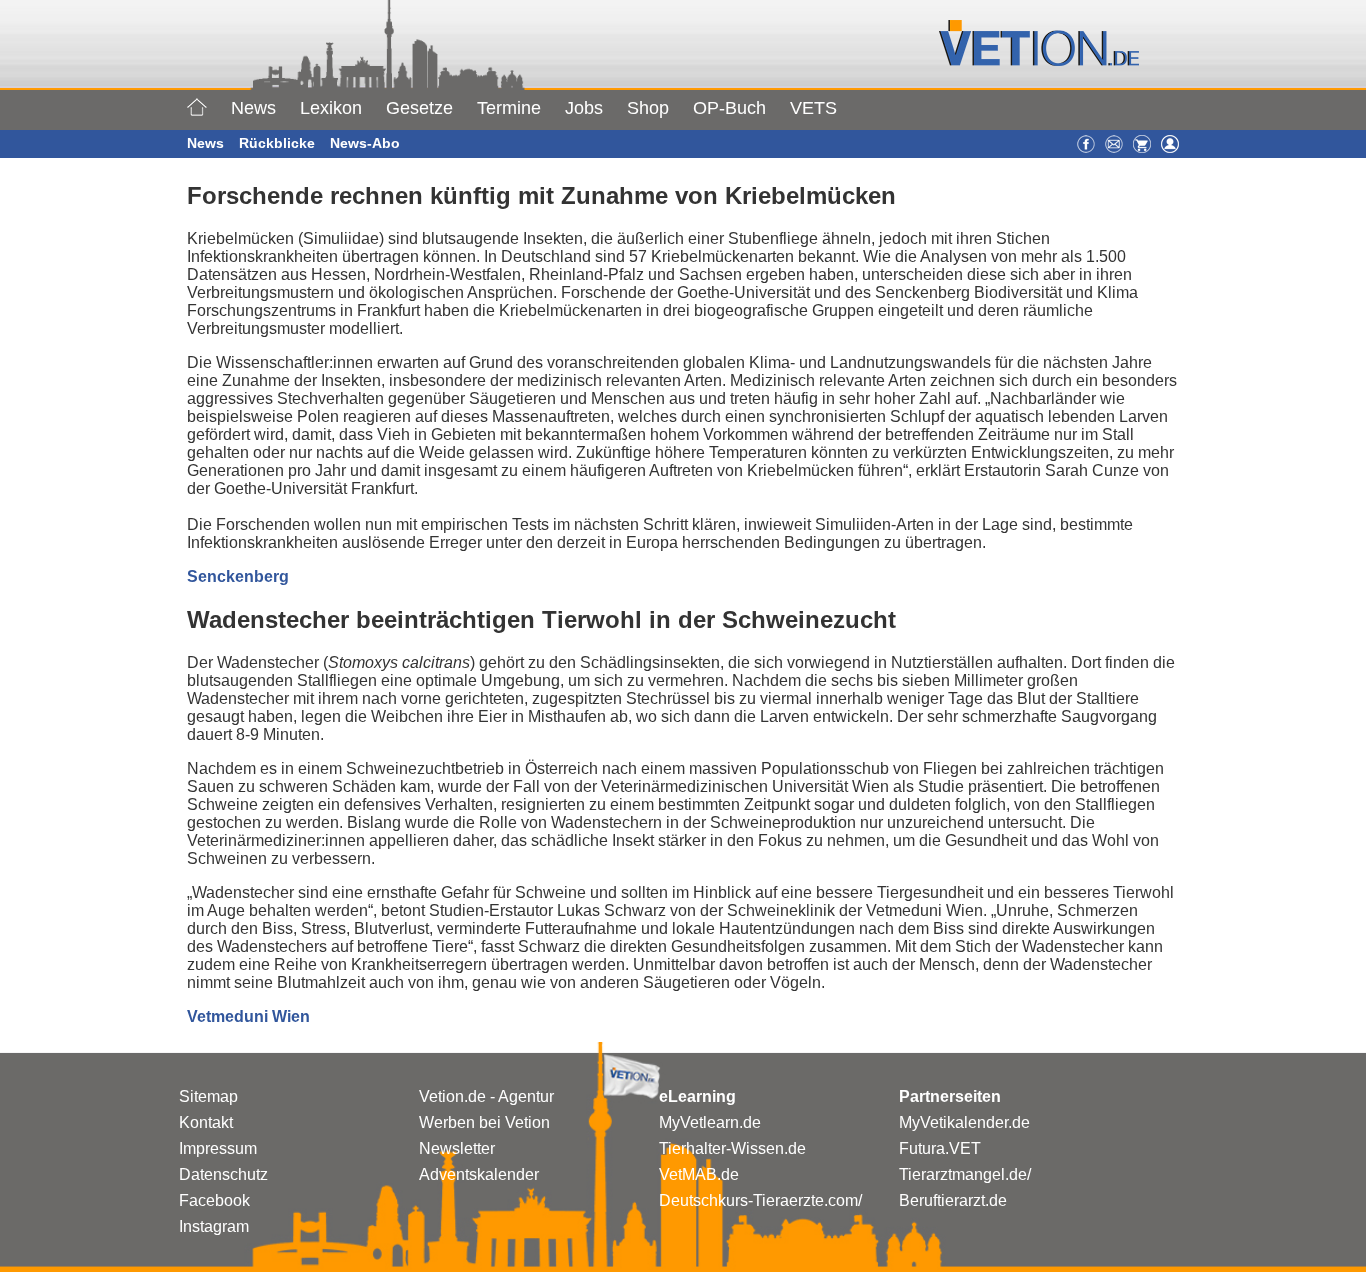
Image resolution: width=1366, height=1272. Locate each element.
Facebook (214, 1200)
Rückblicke (277, 143)
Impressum (218, 1148)
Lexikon (331, 108)
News (253, 108)
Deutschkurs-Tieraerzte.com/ (760, 1200)
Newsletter (457, 1148)
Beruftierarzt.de (953, 1200)
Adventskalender (479, 1174)
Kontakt (206, 1122)
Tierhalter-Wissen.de (732, 1148)
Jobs (584, 108)
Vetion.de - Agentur (486, 1096)
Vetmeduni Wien (248, 1016)
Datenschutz (223, 1174)
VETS (813, 108)
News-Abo (365, 143)
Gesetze (419, 108)
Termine (509, 108)
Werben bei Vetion (484, 1122)
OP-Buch (729, 108)
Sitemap (208, 1096)
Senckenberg (238, 576)
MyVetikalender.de (964, 1122)
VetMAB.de (699, 1174)
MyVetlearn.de (710, 1122)
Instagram (214, 1226)
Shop (648, 108)
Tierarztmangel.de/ (965, 1174)
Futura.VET (940, 1148)
